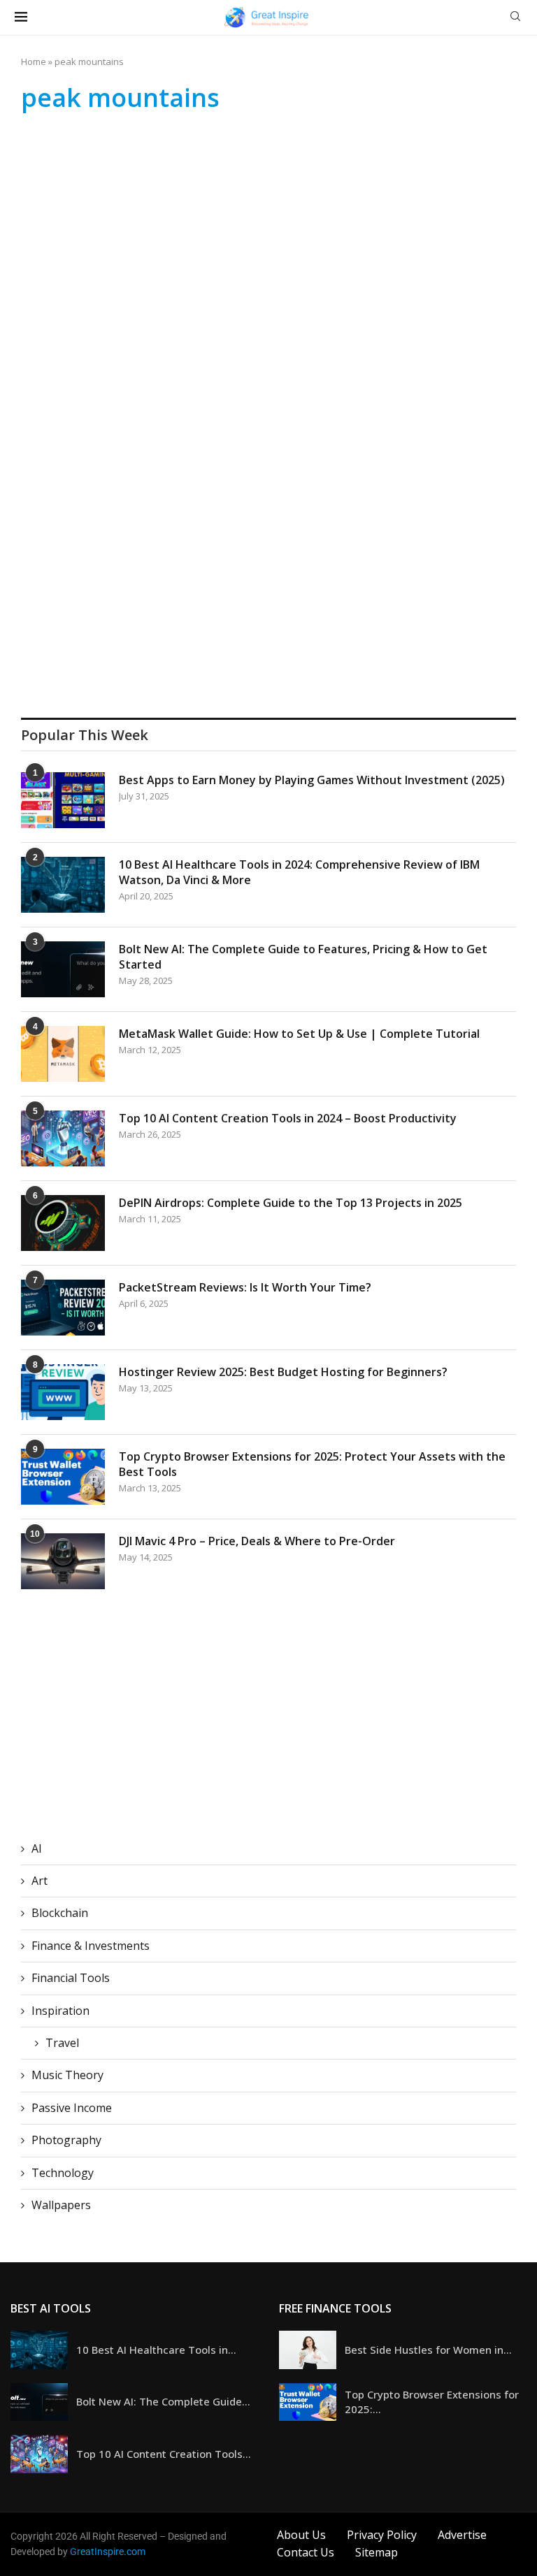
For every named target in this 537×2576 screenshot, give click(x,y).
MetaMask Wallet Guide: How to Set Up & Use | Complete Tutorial (299, 1034)
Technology (63, 2173)
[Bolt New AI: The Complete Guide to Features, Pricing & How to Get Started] (63, 969)
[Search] (515, 18)
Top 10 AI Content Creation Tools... (164, 2454)
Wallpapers (61, 2205)
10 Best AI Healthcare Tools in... (156, 2350)
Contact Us (306, 2552)
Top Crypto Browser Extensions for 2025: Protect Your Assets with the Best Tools (312, 1464)
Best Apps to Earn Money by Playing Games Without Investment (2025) (312, 780)
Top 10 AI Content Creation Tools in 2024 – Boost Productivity (288, 1118)
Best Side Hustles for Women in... (428, 2350)
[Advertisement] (268, 232)
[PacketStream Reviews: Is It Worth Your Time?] (63, 1308)
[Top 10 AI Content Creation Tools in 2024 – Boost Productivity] (63, 1138)
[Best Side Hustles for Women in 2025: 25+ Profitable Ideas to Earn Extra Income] (308, 2350)
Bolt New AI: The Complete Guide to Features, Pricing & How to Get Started (303, 957)
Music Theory (67, 2075)
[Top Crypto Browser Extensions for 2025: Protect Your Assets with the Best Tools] (63, 1477)
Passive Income (72, 2108)
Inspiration (60, 2011)
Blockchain (60, 1913)
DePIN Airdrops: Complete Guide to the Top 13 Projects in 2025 (291, 1203)
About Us (301, 2535)
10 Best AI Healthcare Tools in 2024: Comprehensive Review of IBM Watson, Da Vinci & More (299, 872)
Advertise (462, 2535)
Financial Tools (71, 1978)
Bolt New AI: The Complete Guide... (163, 2401)
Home (34, 61)
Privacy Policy (382, 2535)
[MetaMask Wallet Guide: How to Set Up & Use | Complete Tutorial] (63, 1054)
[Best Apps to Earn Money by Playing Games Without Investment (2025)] (63, 800)
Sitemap (377, 2552)
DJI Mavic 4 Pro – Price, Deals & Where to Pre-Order (257, 1541)
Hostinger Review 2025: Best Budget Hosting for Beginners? (283, 1372)
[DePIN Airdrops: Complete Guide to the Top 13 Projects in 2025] (63, 1223)
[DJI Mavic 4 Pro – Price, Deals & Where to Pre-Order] (63, 1561)
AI (37, 1848)
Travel (62, 2043)
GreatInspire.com (108, 2552)
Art (40, 1881)
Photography (66, 2140)
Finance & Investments (91, 1946)
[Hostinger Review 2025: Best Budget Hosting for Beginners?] (63, 1392)
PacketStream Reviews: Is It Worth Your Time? (245, 1287)
